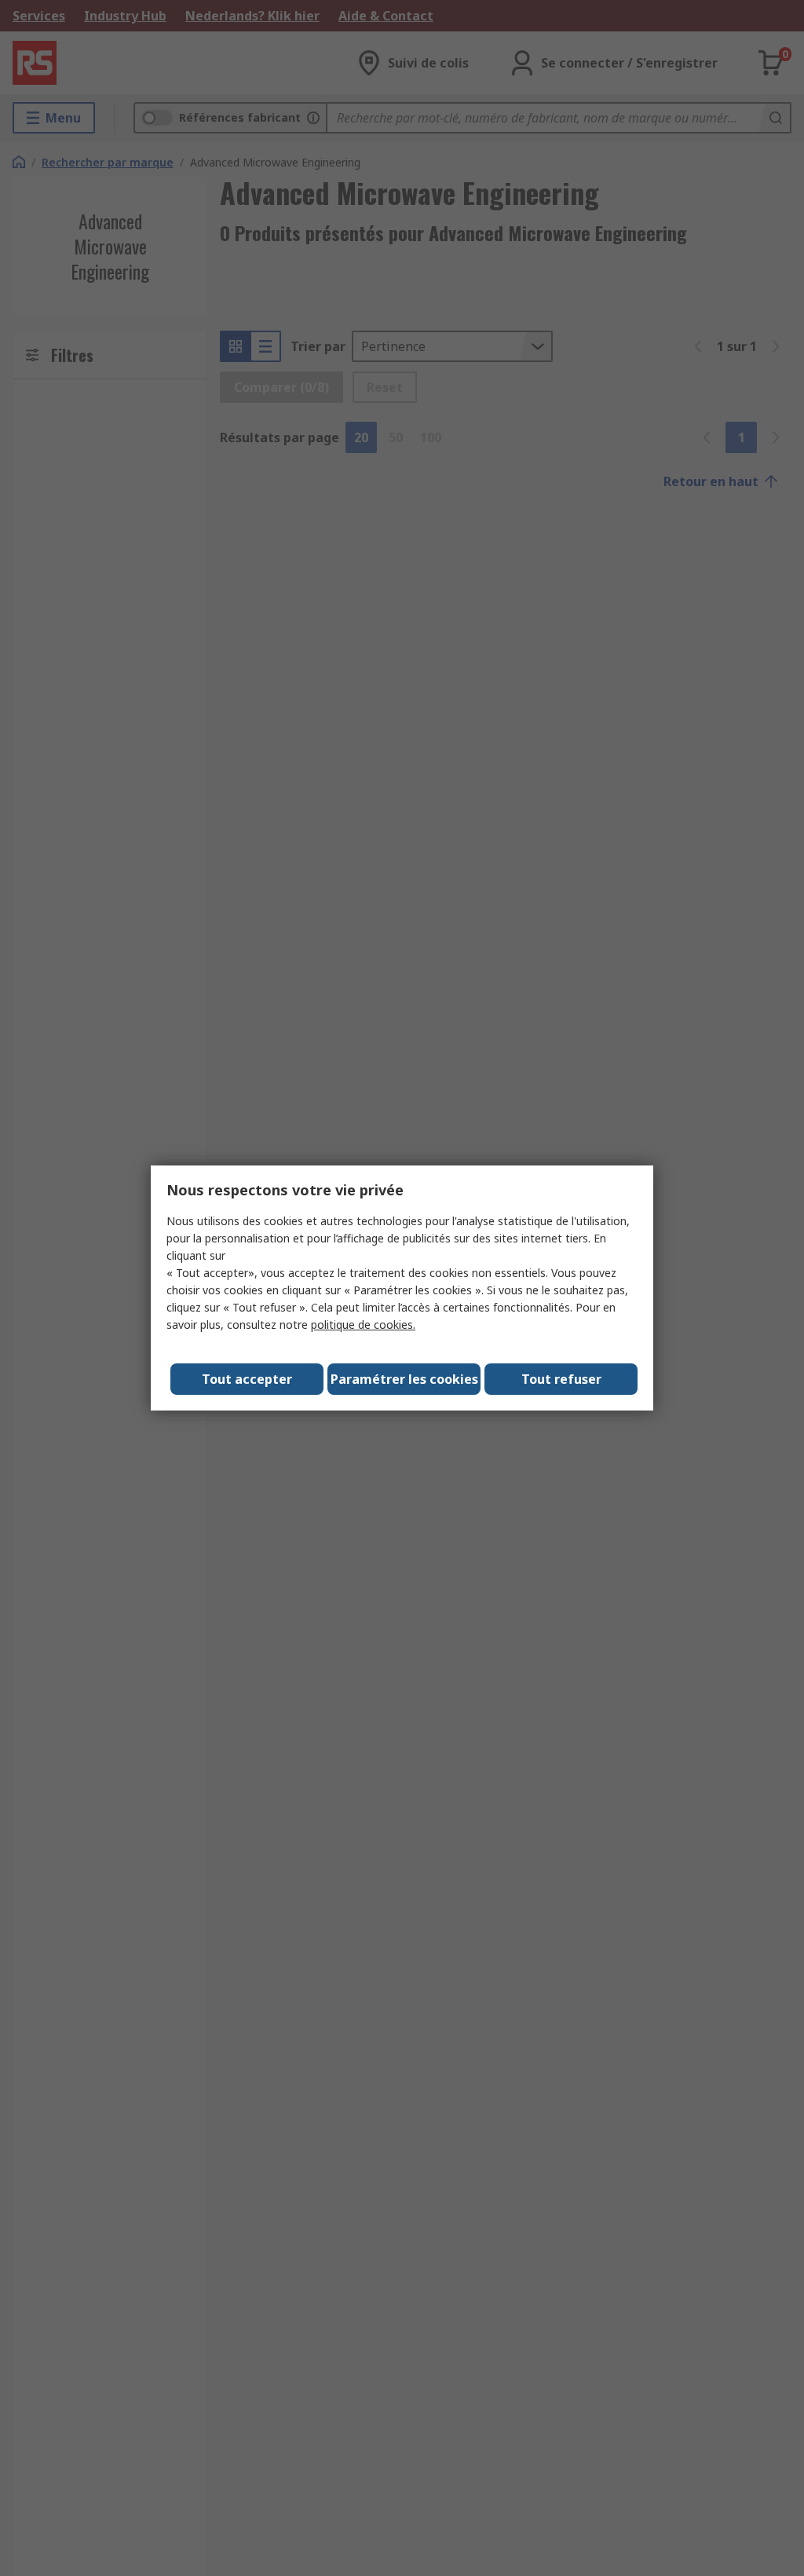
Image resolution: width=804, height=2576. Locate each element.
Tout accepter (247, 1379)
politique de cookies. (363, 1325)
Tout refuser (561, 1379)
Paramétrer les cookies (404, 1379)
